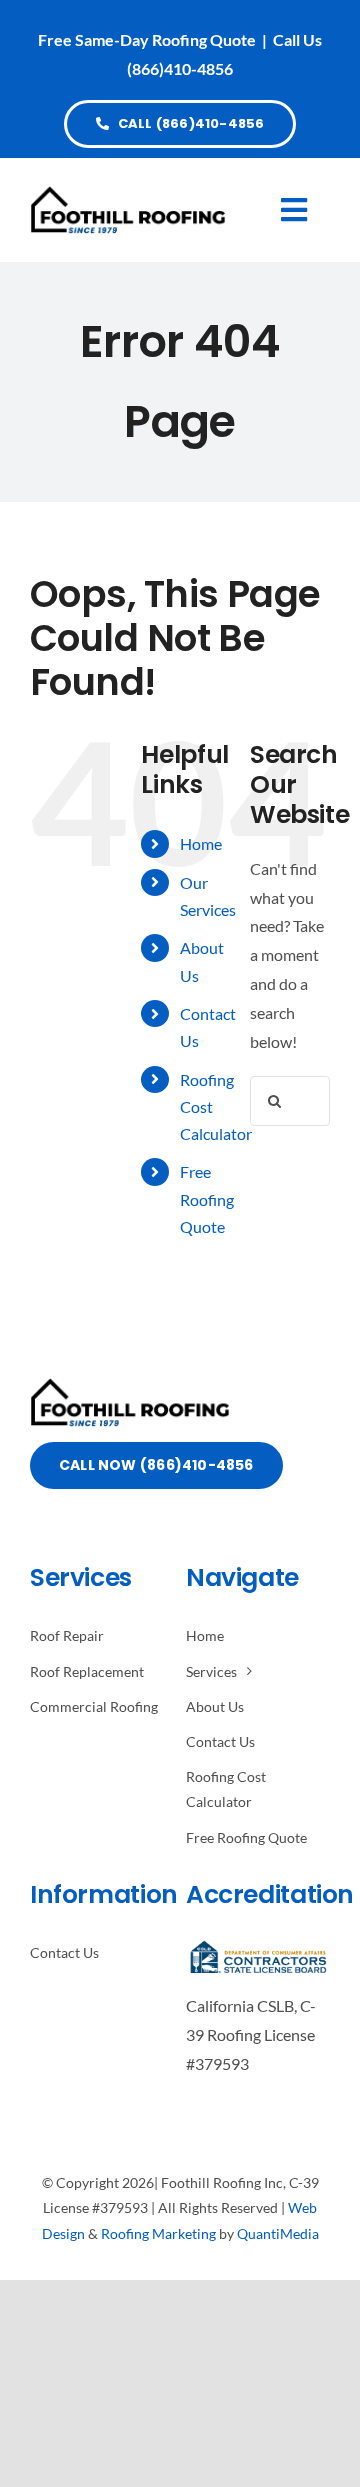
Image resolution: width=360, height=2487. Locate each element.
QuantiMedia (278, 2233)
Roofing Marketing (158, 2233)
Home (201, 843)
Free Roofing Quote (207, 1198)
